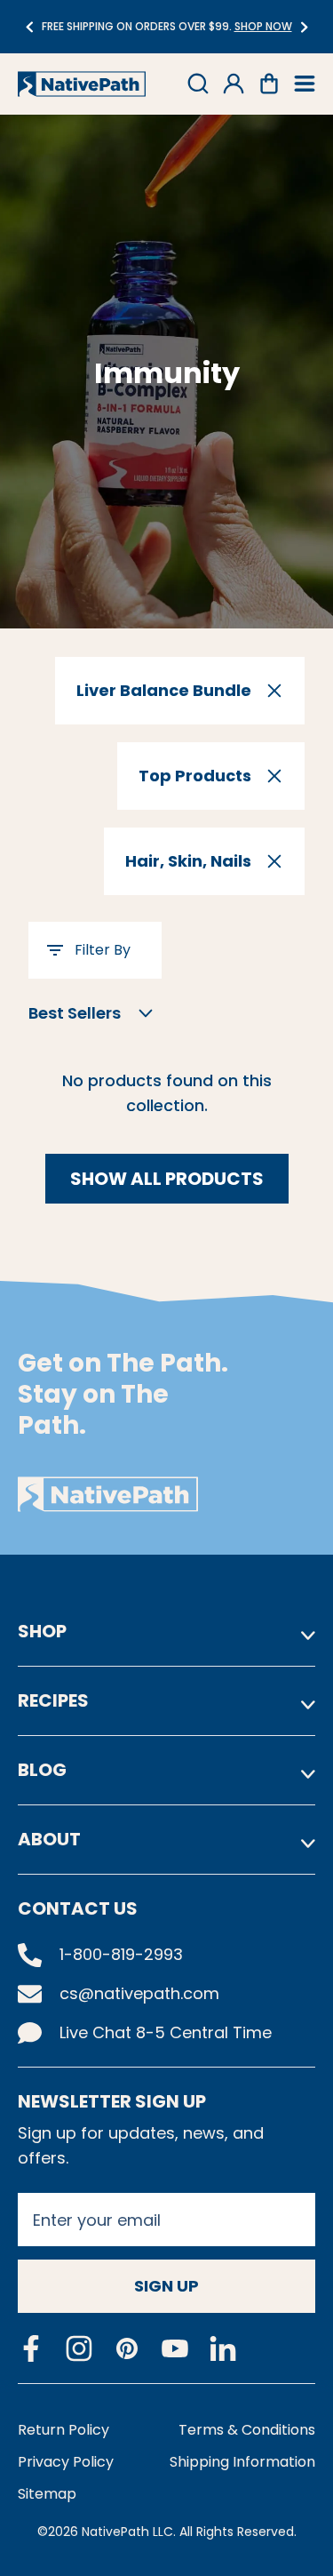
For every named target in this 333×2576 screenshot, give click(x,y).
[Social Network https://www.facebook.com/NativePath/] (31, 2348)
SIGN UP (166, 2286)
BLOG (42, 1770)
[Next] (304, 27)
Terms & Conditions (247, 2430)
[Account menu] (234, 84)
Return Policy (63, 2430)
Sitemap (47, 2494)
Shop (42, 1631)
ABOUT (49, 1839)
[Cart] (269, 84)
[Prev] (29, 27)
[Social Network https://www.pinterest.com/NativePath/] (127, 2348)
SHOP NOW (136, 26)
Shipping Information (242, 2462)
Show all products (167, 1179)
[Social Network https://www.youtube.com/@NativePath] (175, 2349)
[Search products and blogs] (198, 84)
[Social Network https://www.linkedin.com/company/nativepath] (223, 2349)
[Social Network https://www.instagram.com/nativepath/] (79, 2348)
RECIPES (53, 1700)
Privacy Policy (66, 2462)
